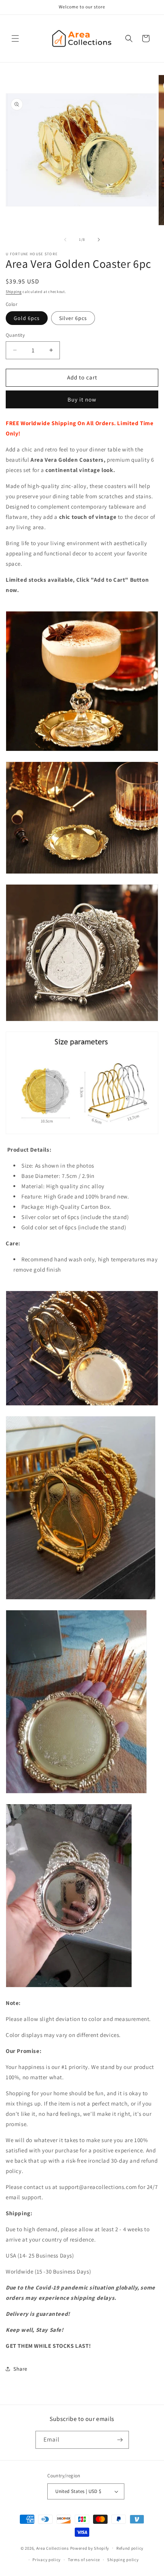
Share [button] (20, 2369)
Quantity (15, 335)
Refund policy (130, 2548)
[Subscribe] (120, 2440)
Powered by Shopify (90, 2548)
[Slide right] (99, 240)
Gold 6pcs (27, 318)
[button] (15, 38)
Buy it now (82, 399)
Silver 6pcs (73, 318)
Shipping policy (123, 2560)
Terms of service (84, 2560)
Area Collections (53, 2548)
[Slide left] (65, 240)
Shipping (14, 292)
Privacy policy (47, 2560)
